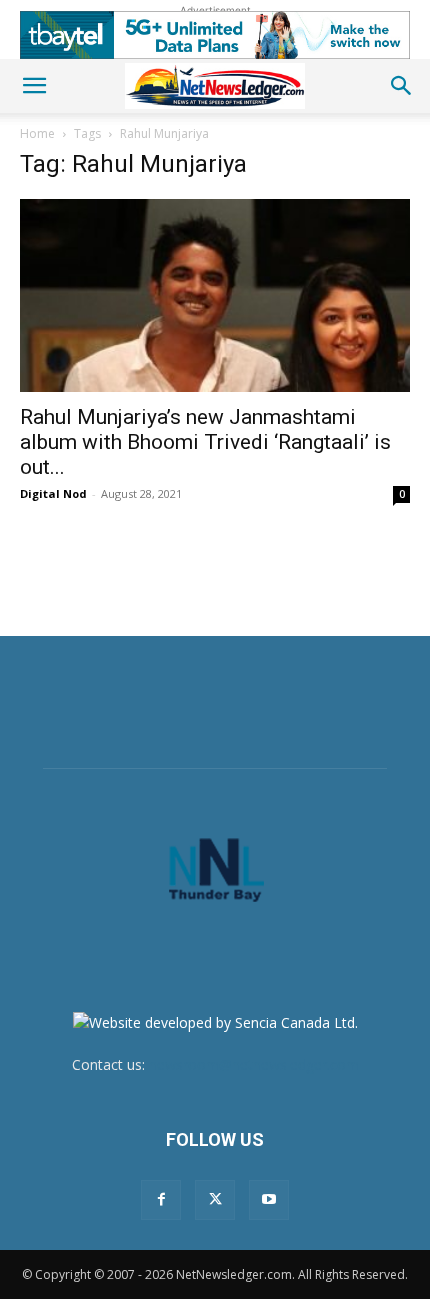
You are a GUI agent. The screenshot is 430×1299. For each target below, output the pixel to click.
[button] (34, 86)
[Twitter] (215, 1200)
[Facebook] (161, 1200)
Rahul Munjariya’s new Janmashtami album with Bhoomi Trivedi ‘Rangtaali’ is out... (205, 442)
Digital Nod (53, 493)
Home (37, 133)
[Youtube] (269, 1200)
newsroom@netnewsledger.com (254, 1064)
